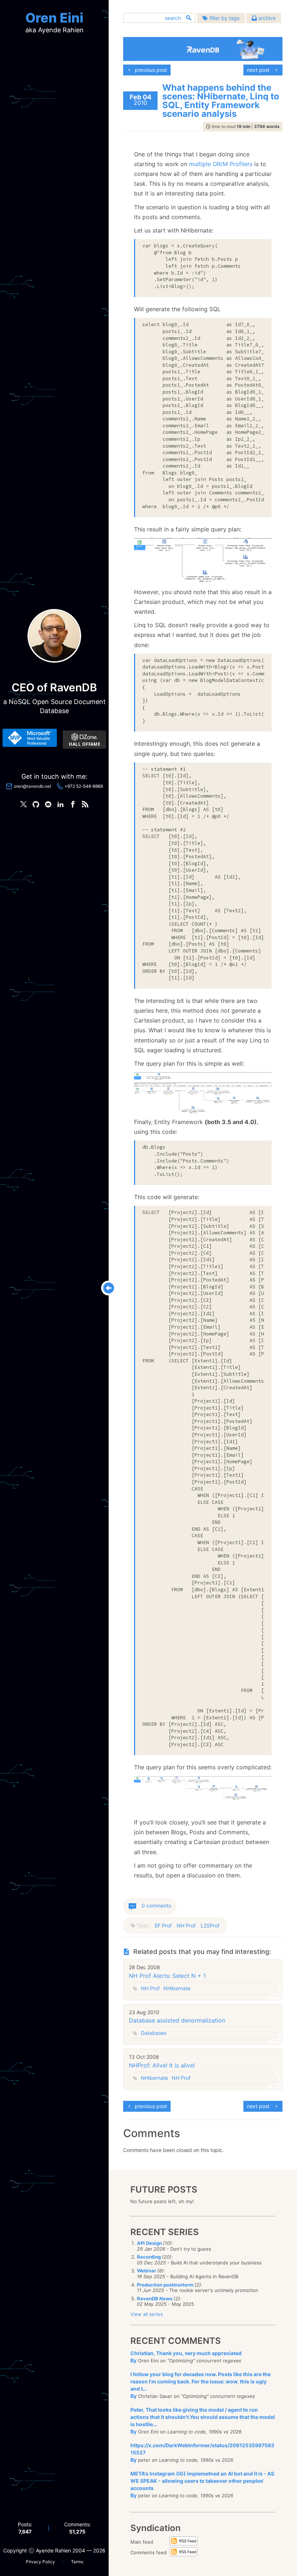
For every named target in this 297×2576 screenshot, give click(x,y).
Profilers (241, 164)
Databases (154, 2033)
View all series (147, 2314)
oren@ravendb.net (32, 786)
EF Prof (163, 1925)
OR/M (220, 164)
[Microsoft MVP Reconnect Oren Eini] (30, 738)
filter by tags (224, 18)
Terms (77, 2562)
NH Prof (186, 1925)
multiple (200, 164)
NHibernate (177, 1988)
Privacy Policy (40, 2562)
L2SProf (210, 1925)
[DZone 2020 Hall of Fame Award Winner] (84, 740)
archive (266, 18)
